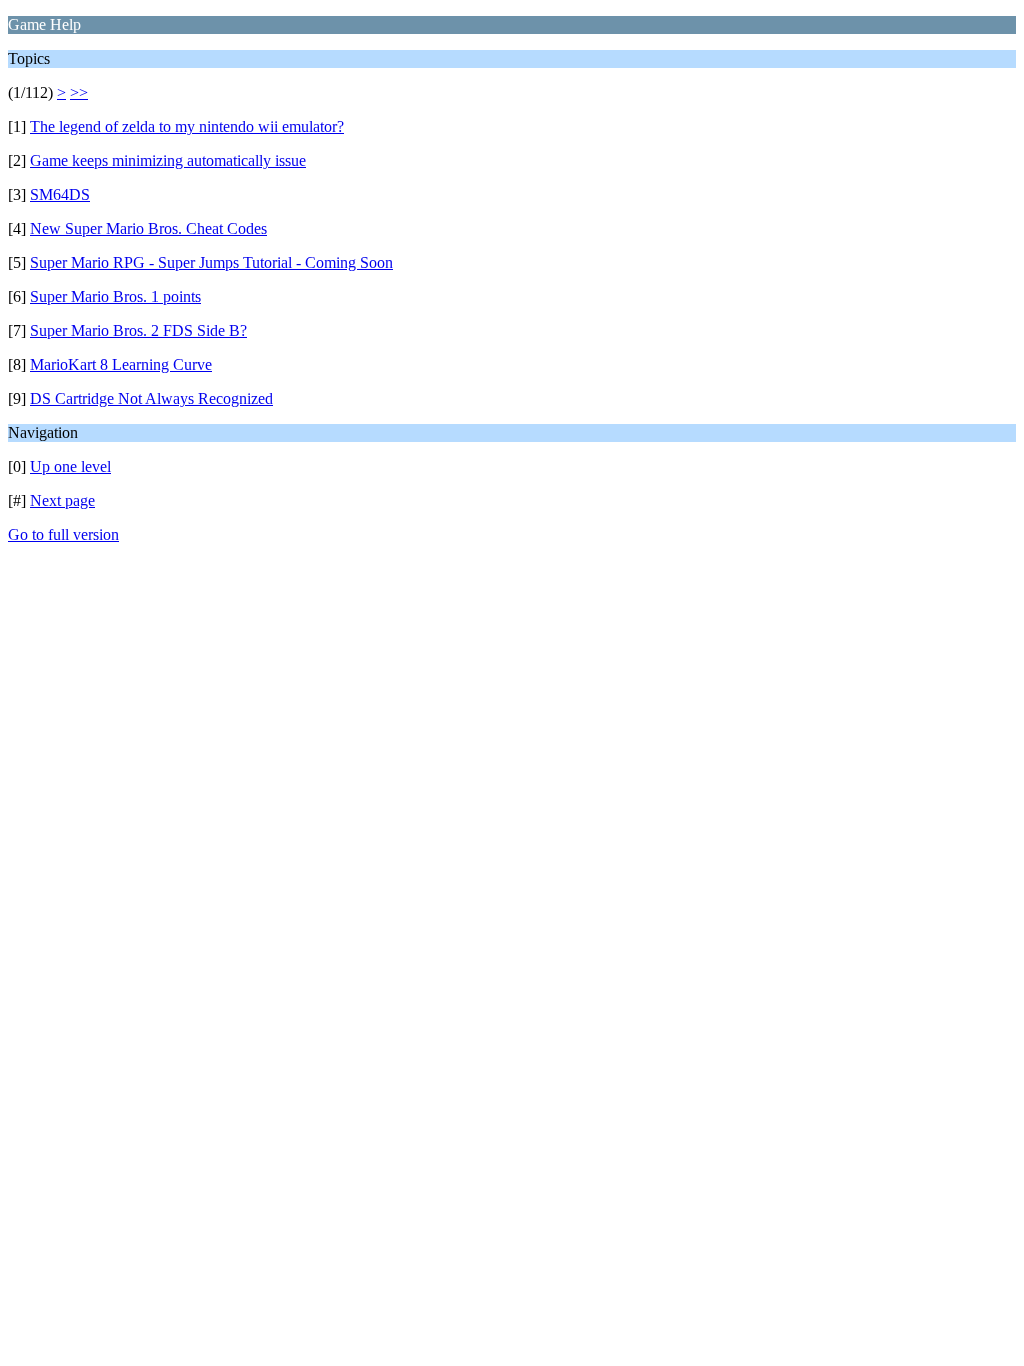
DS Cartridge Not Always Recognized (151, 398)
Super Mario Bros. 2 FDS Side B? (138, 330)
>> (79, 92)
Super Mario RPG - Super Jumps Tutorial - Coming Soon (211, 262)
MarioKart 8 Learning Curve (121, 364)
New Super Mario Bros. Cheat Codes (148, 228)
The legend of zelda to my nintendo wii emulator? (187, 126)
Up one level (70, 466)
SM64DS (60, 194)
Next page (62, 500)
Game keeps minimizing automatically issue (168, 160)
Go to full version (63, 534)
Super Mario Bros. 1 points (115, 296)
